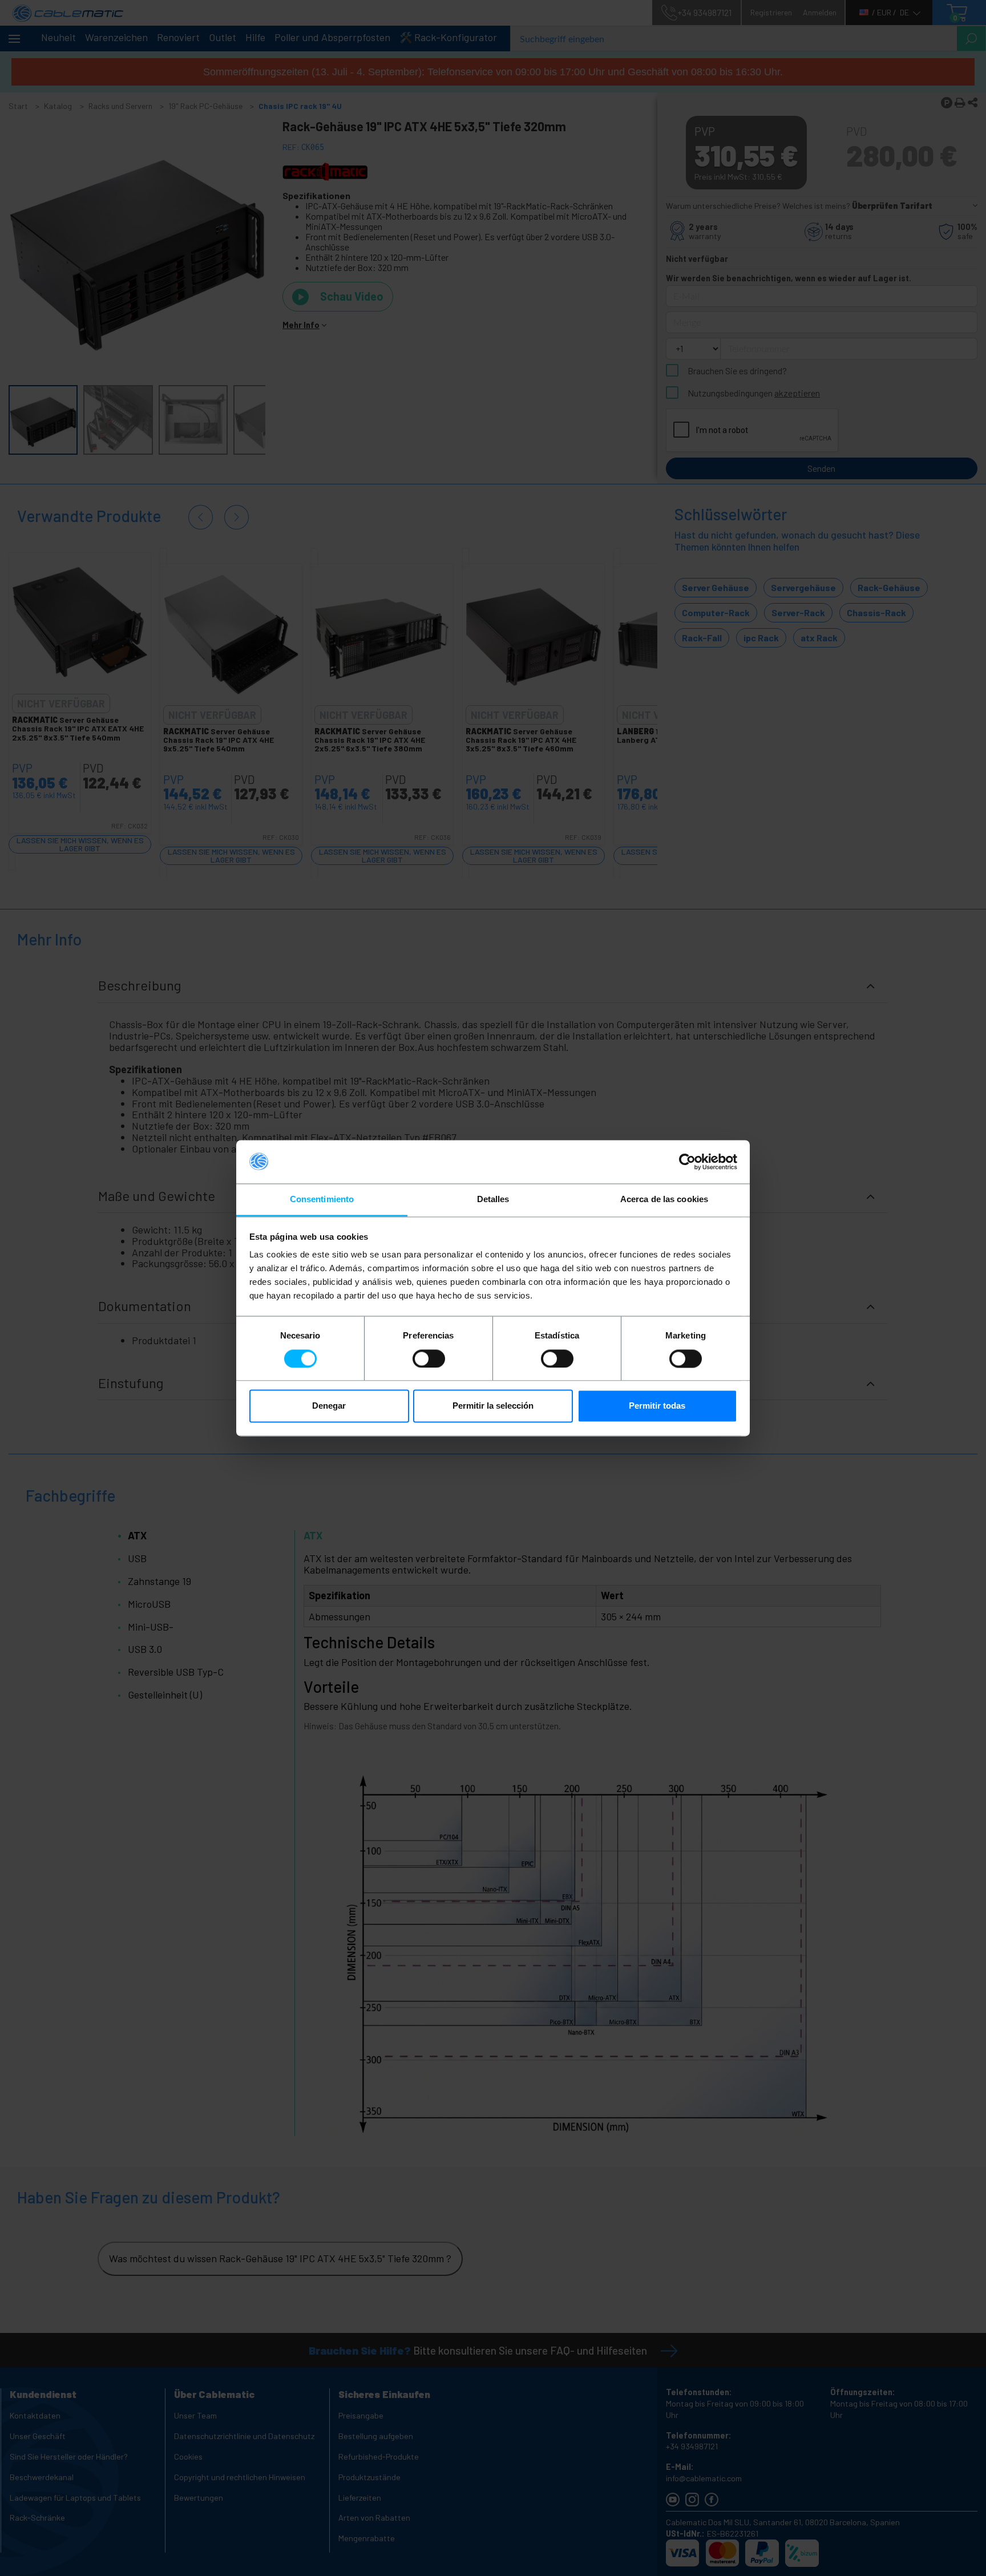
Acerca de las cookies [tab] (664, 1200)
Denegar (329, 1406)
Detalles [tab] (493, 1200)
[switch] (429, 1358)
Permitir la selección (493, 1406)
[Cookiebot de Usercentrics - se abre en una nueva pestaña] (687, 1162)
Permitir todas (657, 1406)
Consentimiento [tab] (322, 1200)
